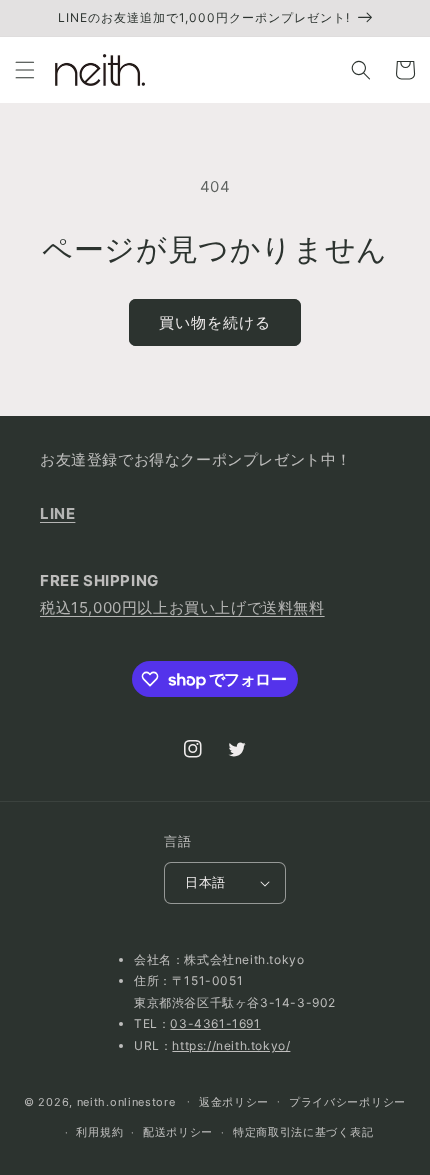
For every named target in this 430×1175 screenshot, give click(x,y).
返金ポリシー (234, 1102)
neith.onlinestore (126, 1101)
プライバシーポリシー (347, 1102)
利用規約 (99, 1132)
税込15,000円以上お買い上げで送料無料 (182, 607)
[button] (25, 70)
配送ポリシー (178, 1132)
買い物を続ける (215, 322)
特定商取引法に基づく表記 (303, 1132)
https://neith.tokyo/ (231, 1045)
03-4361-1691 (215, 1023)
